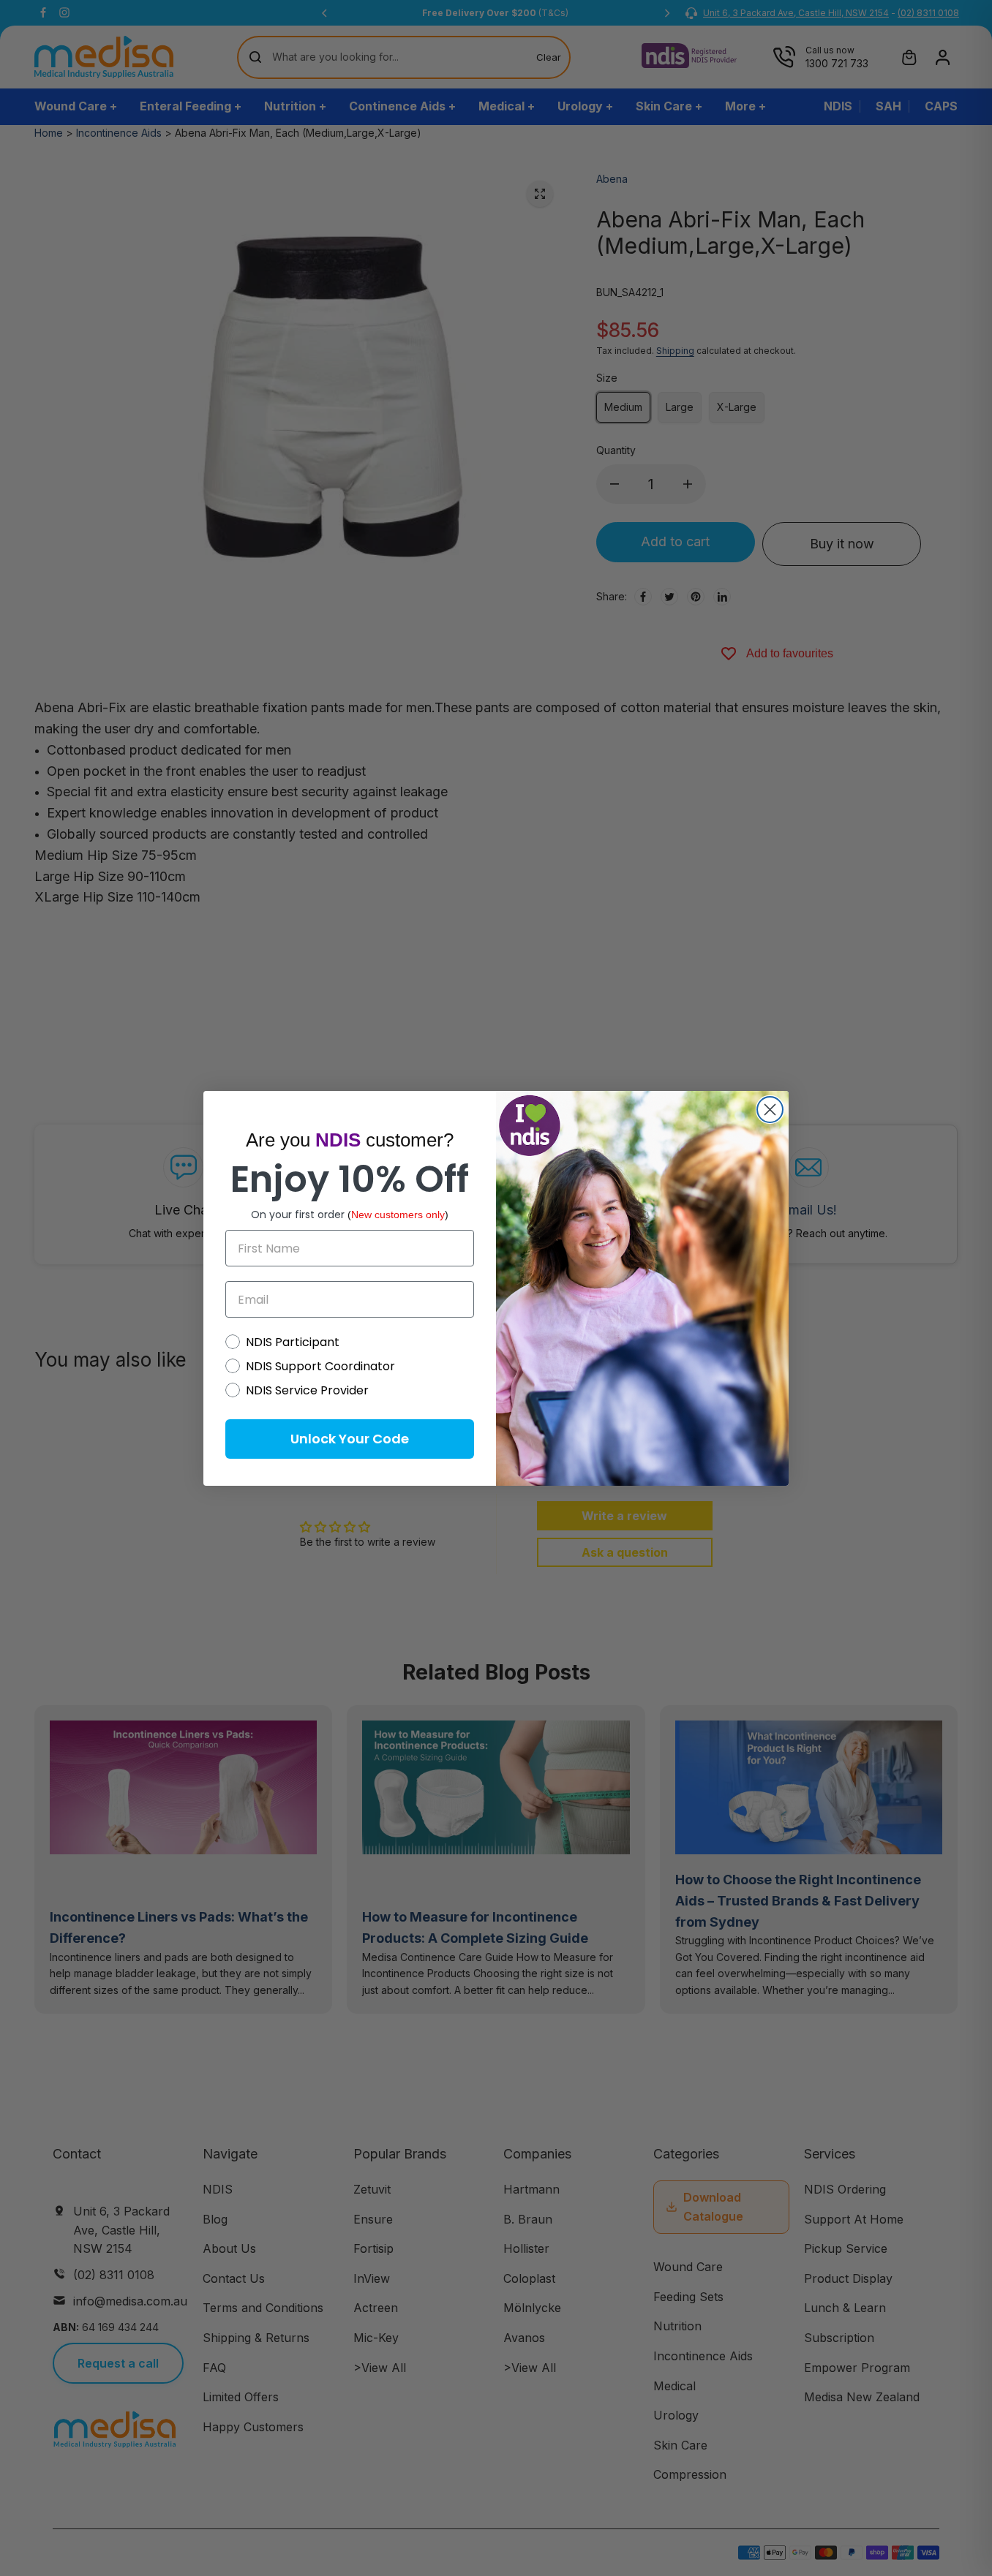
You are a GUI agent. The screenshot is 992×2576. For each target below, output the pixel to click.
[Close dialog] (770, 1110)
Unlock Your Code (350, 1439)
